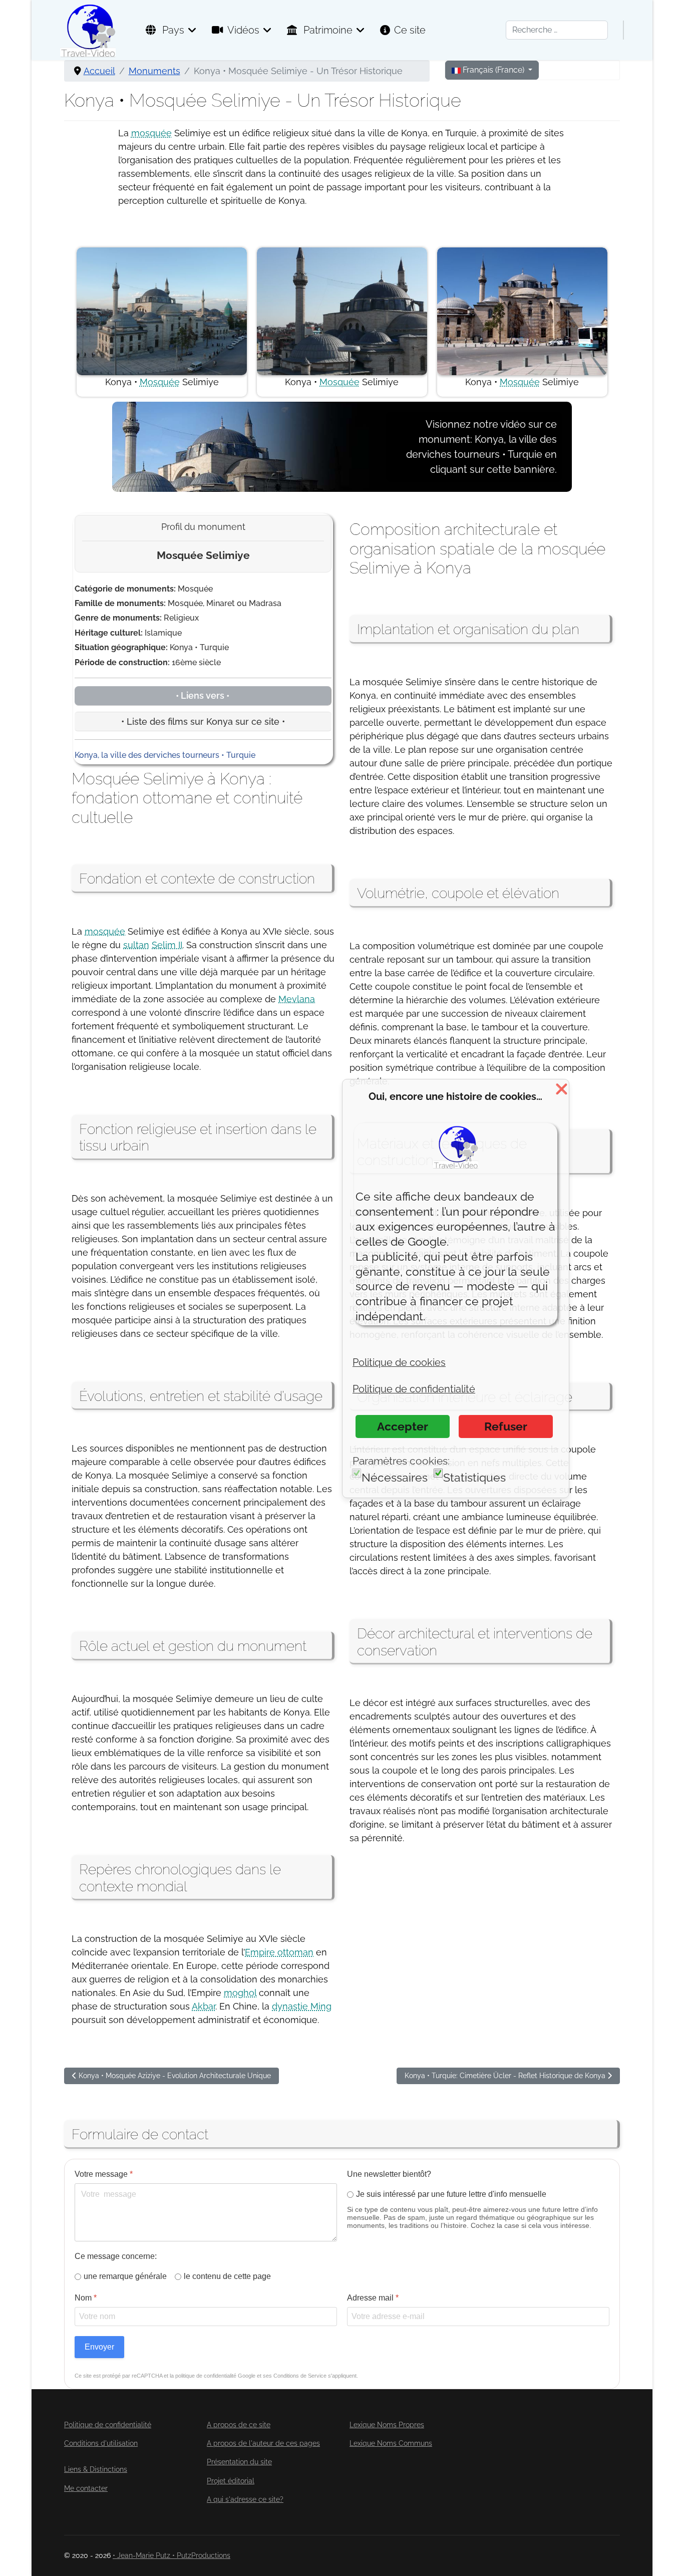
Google (247, 2376)
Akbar (204, 2006)
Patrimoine (327, 30)
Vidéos (243, 30)
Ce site (410, 30)
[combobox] (557, 30)
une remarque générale (125, 2276)
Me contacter (86, 2488)
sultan (136, 945)
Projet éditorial (231, 2481)
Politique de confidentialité (108, 2425)
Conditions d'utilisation (101, 2443)
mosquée (151, 133)
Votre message (104, 2174)
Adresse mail (373, 2298)
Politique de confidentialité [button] (414, 1389)
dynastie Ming (302, 2006)
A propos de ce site (239, 2425)
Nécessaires (395, 1477)
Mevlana (297, 999)
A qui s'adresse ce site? (245, 2499)
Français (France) (493, 70)
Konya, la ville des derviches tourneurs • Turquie (165, 755)
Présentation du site (239, 2462)
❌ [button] (562, 1089)
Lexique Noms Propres (387, 2425)
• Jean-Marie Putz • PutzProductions (172, 2555)
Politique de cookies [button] (399, 1362)
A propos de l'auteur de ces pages (263, 2443)
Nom (86, 2298)
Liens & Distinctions (96, 2469)
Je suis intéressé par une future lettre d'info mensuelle (451, 2194)
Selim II (167, 945)
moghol (240, 1993)
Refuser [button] (506, 1426)
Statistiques (474, 1477)
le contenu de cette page (227, 2276)
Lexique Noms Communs (391, 2443)
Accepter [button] (403, 1426)
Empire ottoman (279, 1952)
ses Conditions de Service (295, 2376)
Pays (172, 30)
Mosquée (160, 382)
